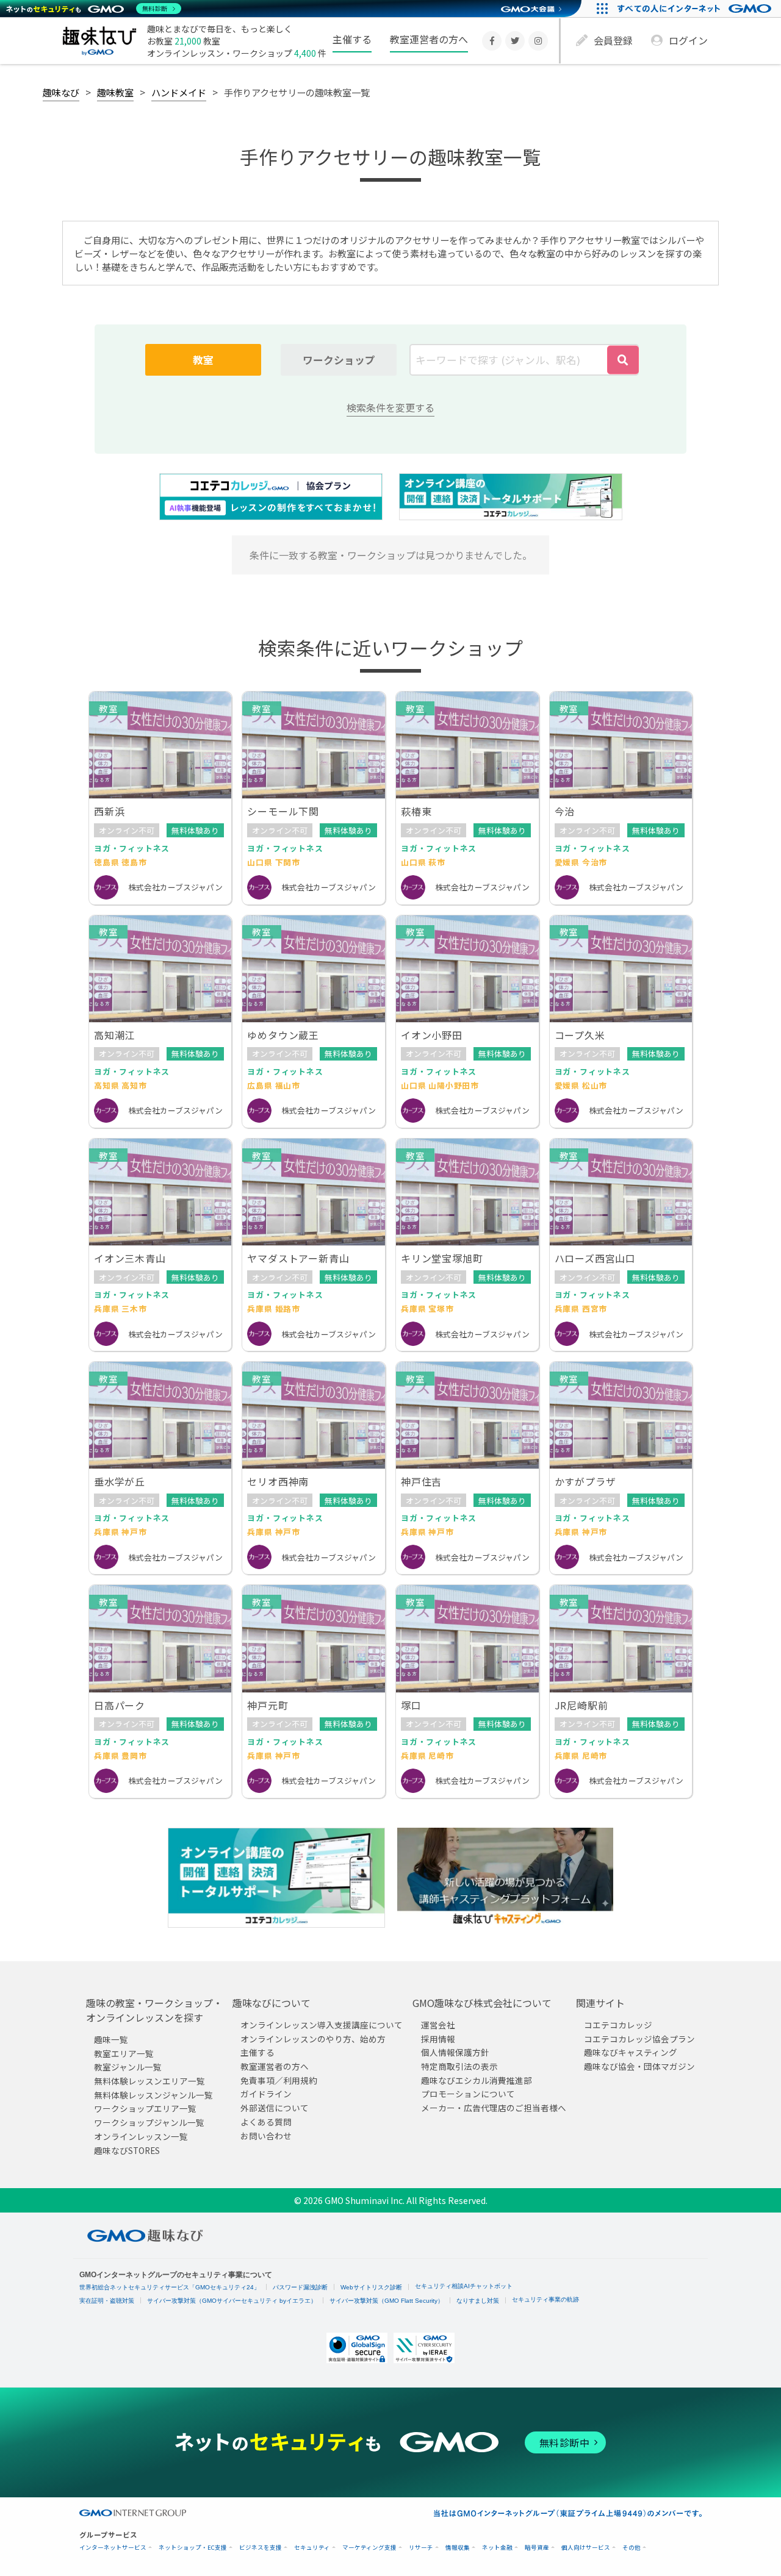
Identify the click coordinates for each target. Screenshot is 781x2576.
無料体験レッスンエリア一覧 (149, 2081)
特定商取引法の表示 (459, 2066)
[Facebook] (492, 41)
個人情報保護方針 (455, 2052)
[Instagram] (538, 41)
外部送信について (275, 2108)
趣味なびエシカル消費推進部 (477, 2080)
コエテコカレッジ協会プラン (639, 2038)
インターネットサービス (113, 2548)
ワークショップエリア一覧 (145, 2108)
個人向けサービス (586, 2548)
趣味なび (61, 92)
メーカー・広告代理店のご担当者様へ (494, 2108)
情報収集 (458, 2548)
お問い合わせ (266, 2135)
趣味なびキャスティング (631, 2052)
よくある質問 (266, 2122)
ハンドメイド (179, 92)
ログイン (688, 40)
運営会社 (438, 2025)
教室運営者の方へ (429, 39)
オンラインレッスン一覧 (141, 2136)
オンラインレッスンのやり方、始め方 (313, 2038)
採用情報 (438, 2038)
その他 (632, 2548)
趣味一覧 (111, 2039)
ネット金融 (497, 2548)
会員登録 (613, 40)
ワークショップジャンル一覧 (149, 2122)
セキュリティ (312, 2548)
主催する (352, 39)
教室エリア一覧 (124, 2053)
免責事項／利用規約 (279, 2080)
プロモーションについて (468, 2094)
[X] (515, 41)
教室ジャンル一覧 (128, 2067)
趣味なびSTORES (127, 2150)
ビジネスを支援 (261, 2548)
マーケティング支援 (369, 2548)
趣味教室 (115, 92)
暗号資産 (537, 2548)
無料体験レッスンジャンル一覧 (153, 2095)
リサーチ (421, 2548)
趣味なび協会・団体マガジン (639, 2066)
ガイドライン (266, 2094)
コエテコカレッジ (618, 2025)
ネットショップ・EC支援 (193, 2548)
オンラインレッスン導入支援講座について (322, 2025)
